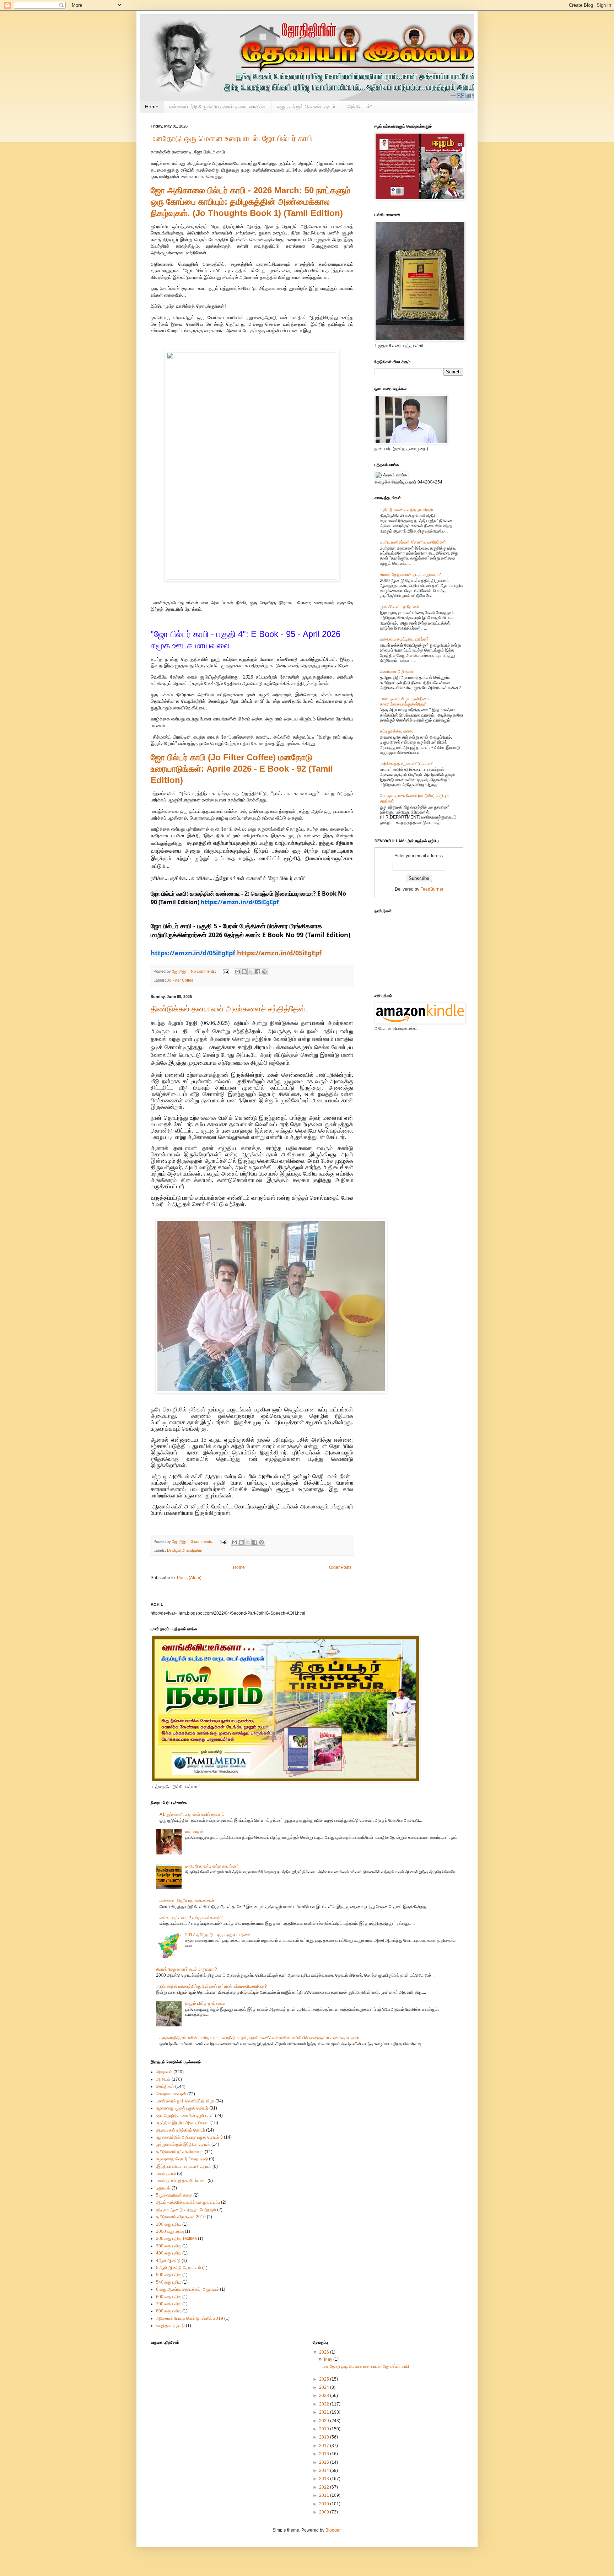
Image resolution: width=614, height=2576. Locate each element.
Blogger (333, 2530)
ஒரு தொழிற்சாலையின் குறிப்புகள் (185, 2116)
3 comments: (203, 1541)
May (329, 2359)
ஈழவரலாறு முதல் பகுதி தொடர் (182, 2108)
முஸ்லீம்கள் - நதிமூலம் (399, 607)
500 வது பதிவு (169, 2275)
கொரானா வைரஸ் (171, 2094)
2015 (325, 2462)
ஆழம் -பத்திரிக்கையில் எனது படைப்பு (188, 2202)
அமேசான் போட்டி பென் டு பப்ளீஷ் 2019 (190, 2318)
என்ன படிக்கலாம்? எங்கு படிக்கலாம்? (191, 1918)
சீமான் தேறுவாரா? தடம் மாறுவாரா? (410, 574)
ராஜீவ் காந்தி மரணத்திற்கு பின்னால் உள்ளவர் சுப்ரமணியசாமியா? (211, 1986)
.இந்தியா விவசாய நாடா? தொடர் (184, 2166)
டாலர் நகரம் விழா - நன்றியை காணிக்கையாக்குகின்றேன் (404, 701)
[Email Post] (226, 971)
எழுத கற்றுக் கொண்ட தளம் (306, 107)
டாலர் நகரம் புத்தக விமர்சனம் (181, 2181)
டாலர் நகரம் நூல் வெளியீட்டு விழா (185, 2101)
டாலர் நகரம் (166, 2173)
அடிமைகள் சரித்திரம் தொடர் (181, 2130)
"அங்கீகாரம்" (359, 107)
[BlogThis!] (244, 972)
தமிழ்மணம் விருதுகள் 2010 (181, 2217)
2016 (325, 2454)
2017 (325, 2446)
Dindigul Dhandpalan (185, 1550)
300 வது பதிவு (169, 2246)
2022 (325, 2404)
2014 (325, 2470)
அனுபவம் (164, 2072)
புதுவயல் (163, 2188)
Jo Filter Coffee (180, 980)
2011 (325, 2495)
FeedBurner (432, 889)
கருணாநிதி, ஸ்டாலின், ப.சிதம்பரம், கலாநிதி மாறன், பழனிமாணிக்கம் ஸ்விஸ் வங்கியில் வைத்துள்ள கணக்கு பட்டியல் (259, 2038)
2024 (325, 2387)
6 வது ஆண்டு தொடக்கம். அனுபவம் (187, 2289)
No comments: (204, 971)
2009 (325, 2512)
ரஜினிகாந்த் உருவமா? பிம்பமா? (406, 763)
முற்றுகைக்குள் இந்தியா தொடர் (183, 2144)
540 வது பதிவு (169, 2282)
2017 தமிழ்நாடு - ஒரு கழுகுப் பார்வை (218, 1935)
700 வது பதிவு (169, 2304)
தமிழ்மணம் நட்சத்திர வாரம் (180, 2152)
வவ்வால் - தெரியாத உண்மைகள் (187, 1901)
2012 (325, 2487)
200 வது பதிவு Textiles (176, 2239)
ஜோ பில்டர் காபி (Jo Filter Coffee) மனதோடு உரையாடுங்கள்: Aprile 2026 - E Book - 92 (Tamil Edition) (242, 769)
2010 (325, 2504)
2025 (325, 2379)
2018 (325, 2437)
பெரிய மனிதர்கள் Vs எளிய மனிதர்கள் (413, 542)
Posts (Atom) (189, 1578)
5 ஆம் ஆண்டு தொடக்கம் (179, 2268)
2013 (325, 2479)
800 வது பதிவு (169, 2311)
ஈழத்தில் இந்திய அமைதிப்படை (183, 2123)
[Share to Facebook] (258, 972)
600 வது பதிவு (169, 2297)
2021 (325, 2412)
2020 (325, 2421)
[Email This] (237, 972)
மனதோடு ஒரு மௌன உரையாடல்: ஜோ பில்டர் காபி (231, 138)
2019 (325, 2429)
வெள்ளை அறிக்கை (397, 671)
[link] (193, 954)
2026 (325, 2352)
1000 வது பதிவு (170, 2231)
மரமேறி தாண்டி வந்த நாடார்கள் (407, 510)
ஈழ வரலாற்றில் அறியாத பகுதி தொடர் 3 (189, 2137)
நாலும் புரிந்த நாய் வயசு (205, 2003)
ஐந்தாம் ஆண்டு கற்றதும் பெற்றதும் (186, 2210)
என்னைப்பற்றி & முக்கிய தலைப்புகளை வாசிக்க (218, 107)
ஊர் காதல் (194, 1831)
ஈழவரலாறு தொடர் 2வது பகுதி (182, 2159)
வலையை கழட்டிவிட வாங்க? (404, 639)
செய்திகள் (165, 2086)
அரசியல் (163, 2079)
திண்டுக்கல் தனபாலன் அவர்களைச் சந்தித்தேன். (229, 1009)
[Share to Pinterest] (264, 972)
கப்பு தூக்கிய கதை (396, 731)
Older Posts (340, 1567)
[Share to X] (251, 972)
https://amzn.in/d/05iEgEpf (279, 953)
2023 (325, 2396)
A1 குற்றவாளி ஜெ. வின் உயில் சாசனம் (192, 1814)
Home (152, 107)
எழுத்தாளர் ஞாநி (170, 2326)
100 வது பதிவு (169, 2224)
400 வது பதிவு (169, 2253)
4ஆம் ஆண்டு (168, 2261)
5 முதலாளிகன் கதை (174, 2195)
